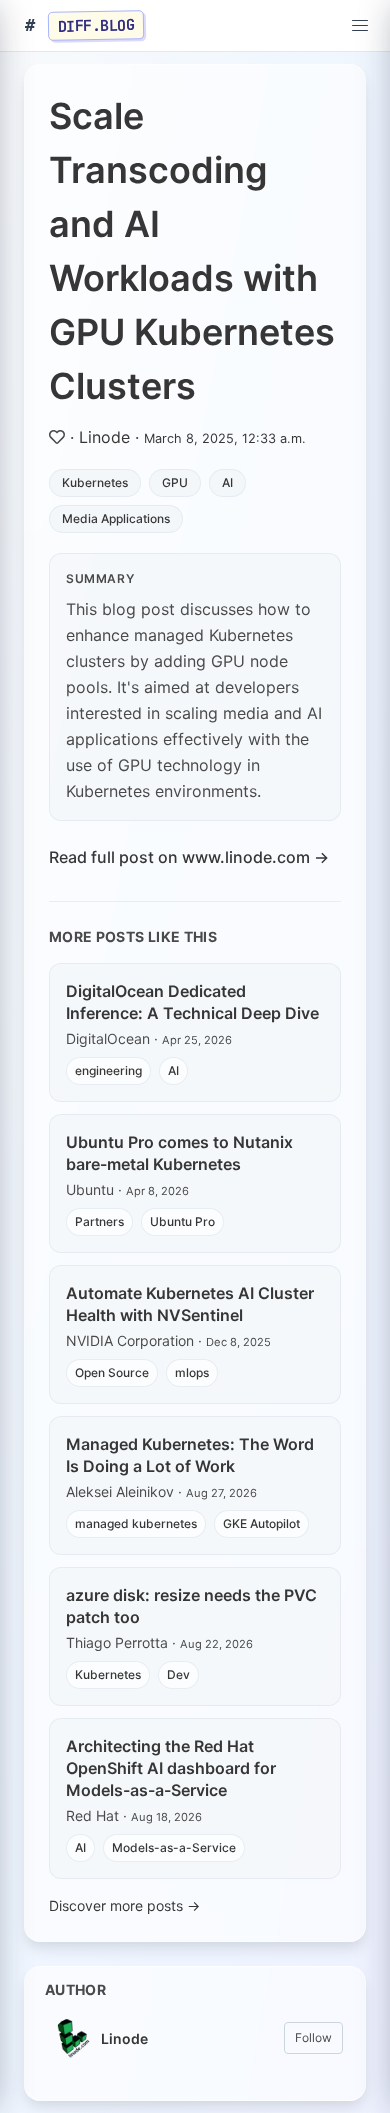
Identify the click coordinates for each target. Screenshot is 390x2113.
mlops (192, 1372)
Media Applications (116, 518)
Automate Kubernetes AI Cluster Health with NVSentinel (190, 1304)
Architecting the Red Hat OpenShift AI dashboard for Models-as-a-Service (171, 1768)
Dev (178, 1674)
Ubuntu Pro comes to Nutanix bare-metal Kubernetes (179, 1153)
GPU (175, 482)
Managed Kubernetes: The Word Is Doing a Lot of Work (190, 1455)
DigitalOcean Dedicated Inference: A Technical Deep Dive (192, 1002)
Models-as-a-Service (174, 1847)
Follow (313, 2037)
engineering (108, 1070)
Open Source (112, 1372)
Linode (104, 437)
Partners (99, 1221)
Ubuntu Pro (182, 1221)
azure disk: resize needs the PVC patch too (191, 1606)
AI (227, 482)
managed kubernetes (136, 1523)
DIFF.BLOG (96, 25)
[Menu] (360, 26)
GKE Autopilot (261, 1523)
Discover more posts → (124, 1905)
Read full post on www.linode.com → (189, 857)
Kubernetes (95, 482)
